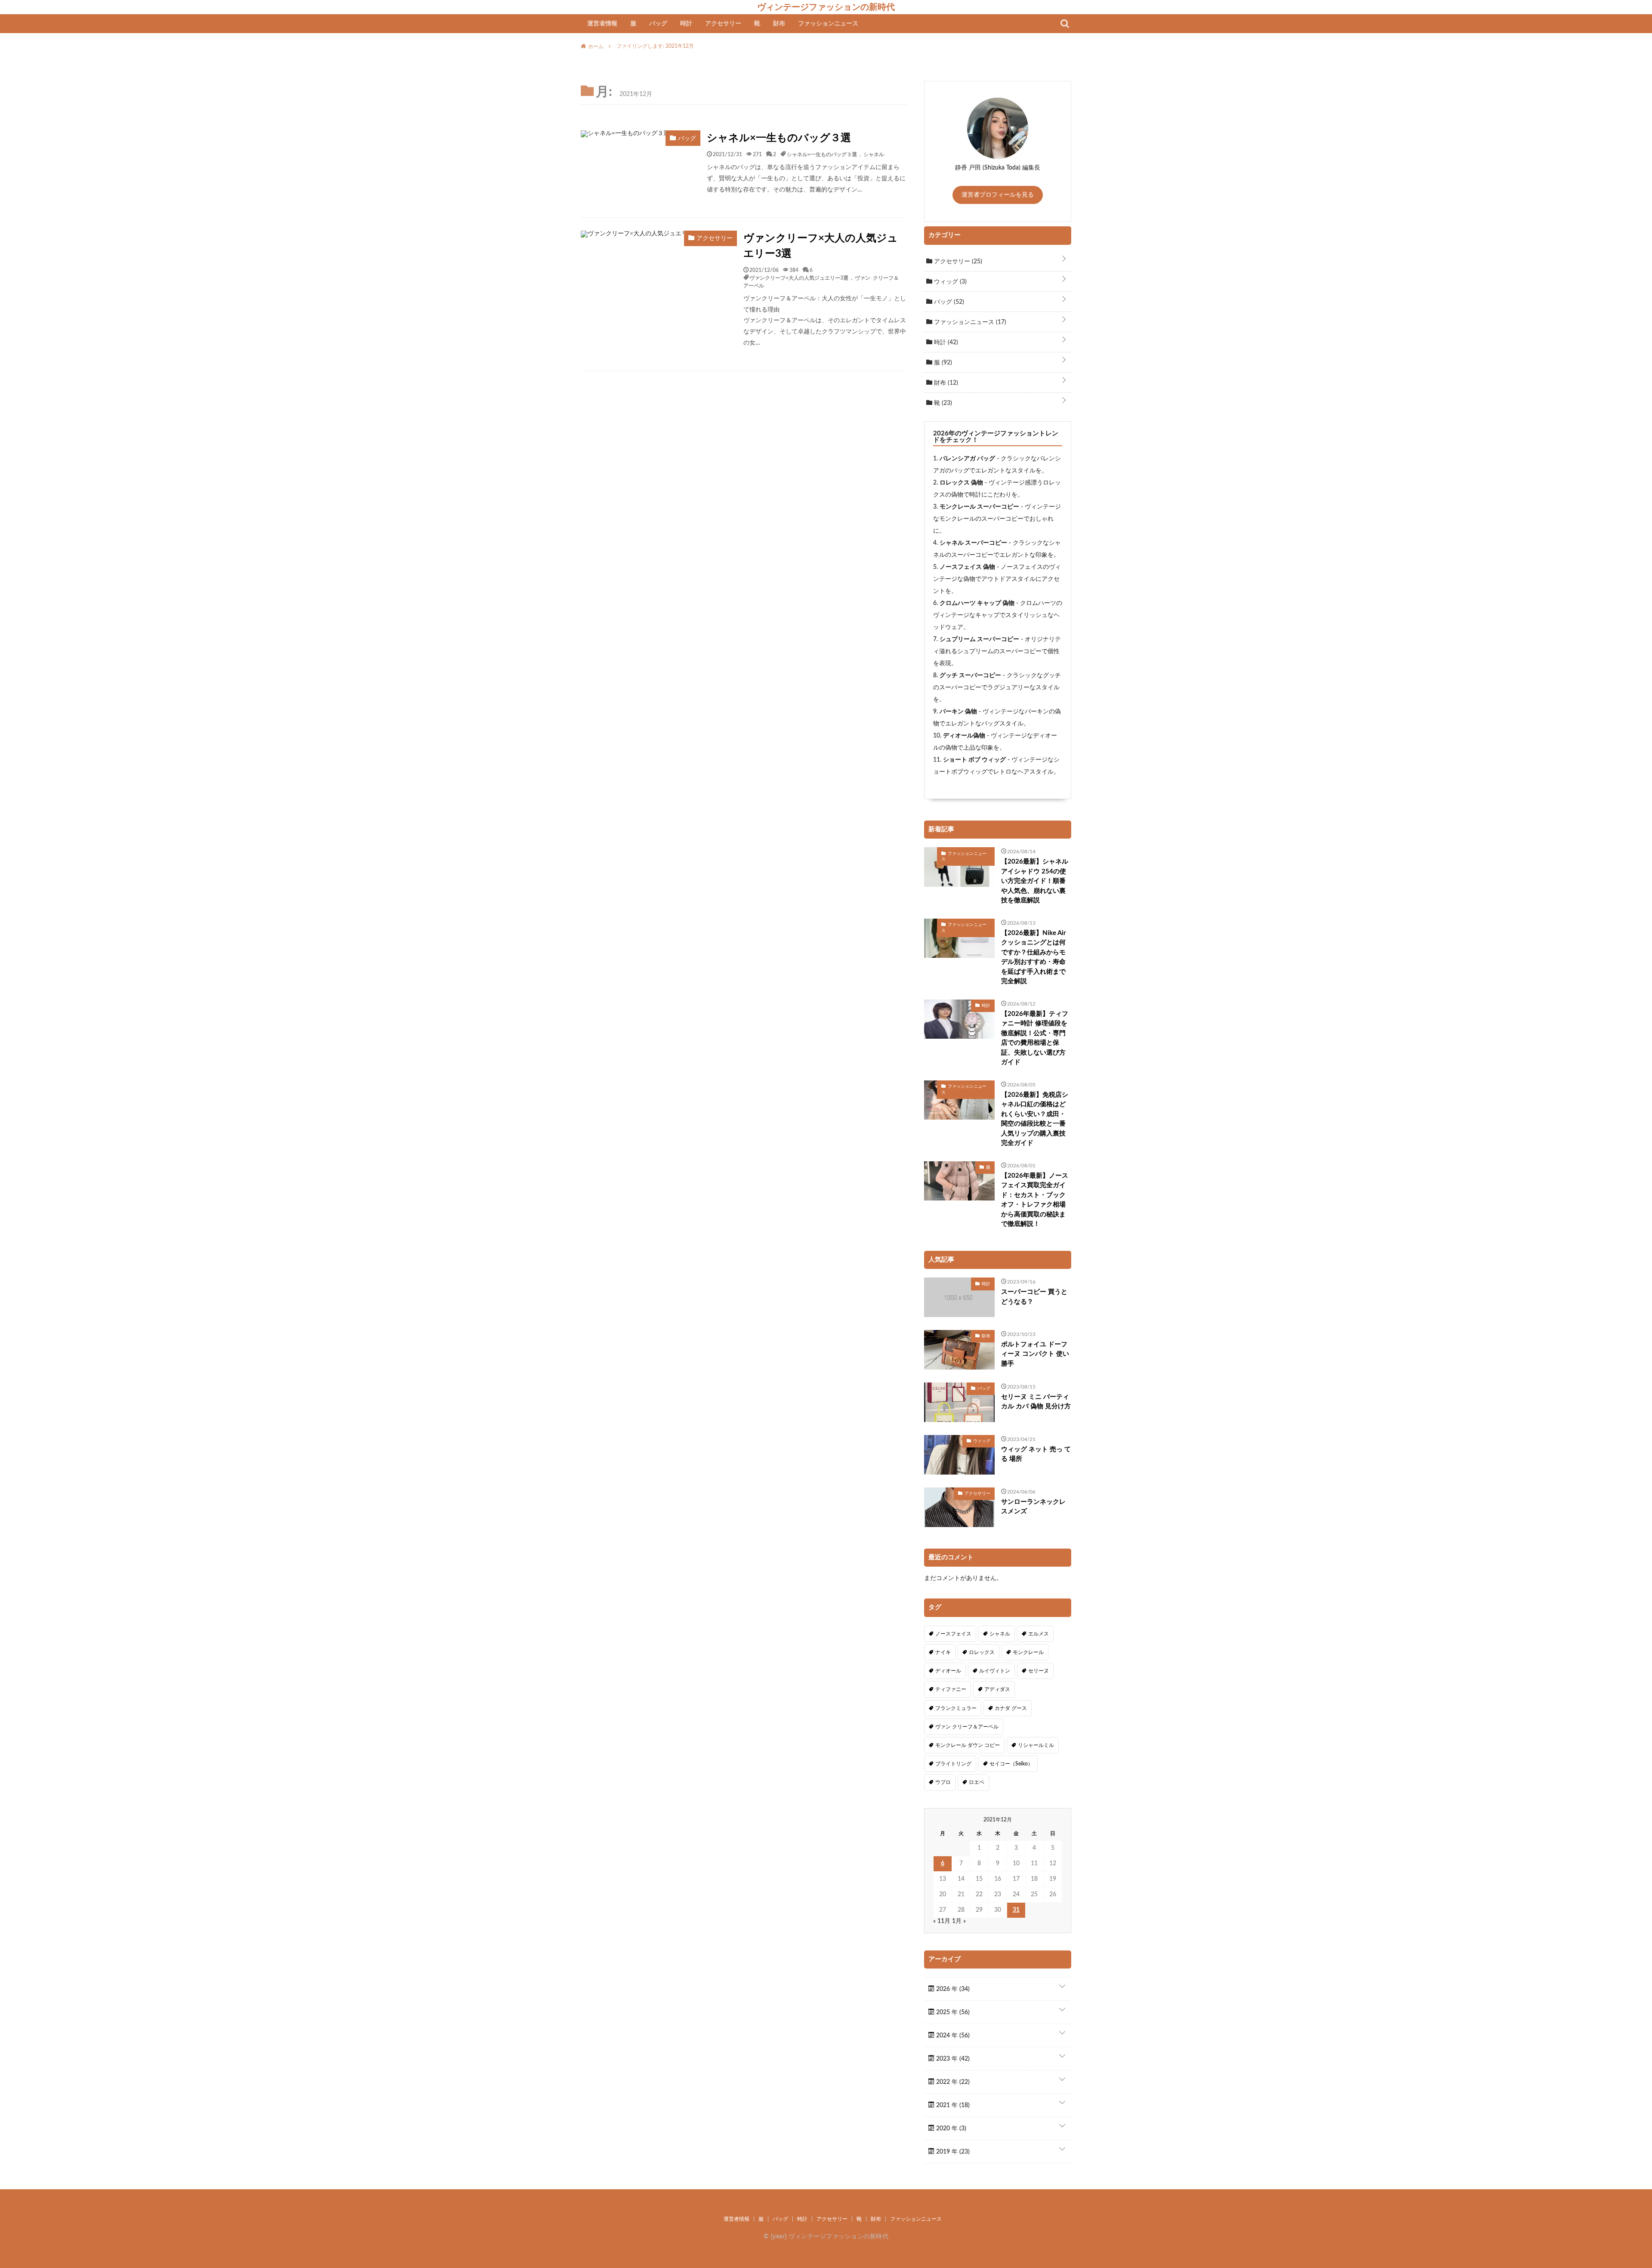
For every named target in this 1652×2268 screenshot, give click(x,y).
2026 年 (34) (952, 1989)
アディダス (997, 1689)
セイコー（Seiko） (1011, 1764)
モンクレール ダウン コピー (968, 1745)
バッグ (658, 24)
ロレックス (982, 1652)
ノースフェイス (953, 1634)
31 (1016, 1910)
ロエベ (977, 1782)
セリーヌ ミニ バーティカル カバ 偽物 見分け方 (1036, 1402)
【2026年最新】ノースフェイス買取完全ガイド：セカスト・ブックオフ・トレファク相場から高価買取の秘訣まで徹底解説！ (1035, 1200)
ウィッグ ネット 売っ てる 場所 (1036, 1454)
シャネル (874, 154)
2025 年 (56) (952, 2012)
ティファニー (951, 1689)
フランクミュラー (956, 1708)
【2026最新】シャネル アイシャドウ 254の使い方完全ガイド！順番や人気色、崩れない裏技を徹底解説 (1035, 881)
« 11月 (942, 1921)
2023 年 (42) (952, 2059)
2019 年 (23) (952, 2152)
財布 (779, 24)
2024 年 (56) (952, 2036)
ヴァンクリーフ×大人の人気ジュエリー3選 (821, 246)
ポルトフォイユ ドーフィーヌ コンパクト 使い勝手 (1035, 1354)
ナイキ (943, 1652)
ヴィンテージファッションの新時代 (826, 7)
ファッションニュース (828, 24)
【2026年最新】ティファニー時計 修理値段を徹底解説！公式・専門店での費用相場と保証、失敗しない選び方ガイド (1035, 1038)
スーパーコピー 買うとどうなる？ (1034, 1297)
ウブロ (943, 1782)
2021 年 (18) (952, 2105)
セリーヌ (1039, 1671)
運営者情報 (602, 24)
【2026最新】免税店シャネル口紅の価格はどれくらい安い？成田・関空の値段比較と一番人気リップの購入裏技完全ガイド (1035, 1119)
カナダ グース (1011, 1708)
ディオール (948, 1671)
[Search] (1065, 24)
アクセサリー (723, 24)
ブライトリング (953, 1764)
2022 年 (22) (952, 2082)
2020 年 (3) (950, 2129)
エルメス (1039, 1634)
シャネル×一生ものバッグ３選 (779, 138)
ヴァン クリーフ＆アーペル (967, 1727)
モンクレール (1028, 1652)
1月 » (959, 1921)
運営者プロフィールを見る (998, 195)
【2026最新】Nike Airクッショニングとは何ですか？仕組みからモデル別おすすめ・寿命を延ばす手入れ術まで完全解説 (1034, 957)
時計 (686, 24)
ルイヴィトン (995, 1671)
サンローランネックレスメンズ (1033, 1507)
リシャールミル (1036, 1745)
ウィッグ (949, 282)
